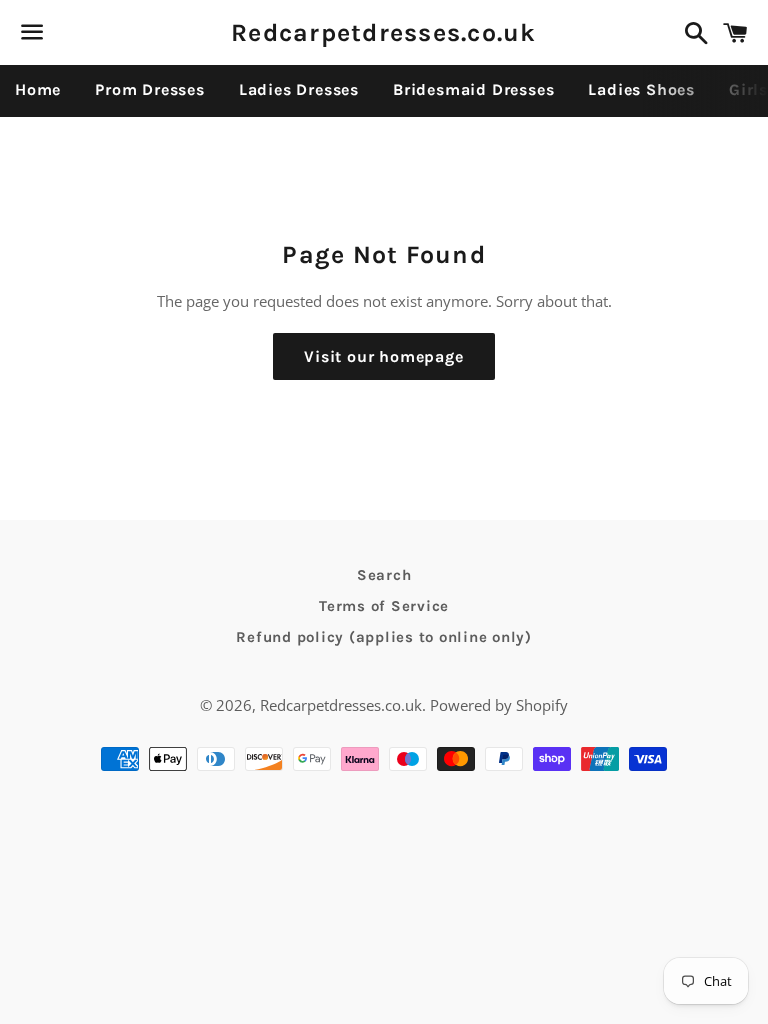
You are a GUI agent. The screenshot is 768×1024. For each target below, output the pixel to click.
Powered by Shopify (499, 705)
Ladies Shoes (641, 89)
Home (38, 89)
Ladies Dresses (299, 89)
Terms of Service (384, 606)
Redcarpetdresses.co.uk (384, 32)
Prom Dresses (150, 89)
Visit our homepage (383, 356)
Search (384, 575)
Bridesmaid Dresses (473, 89)
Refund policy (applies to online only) (384, 637)
